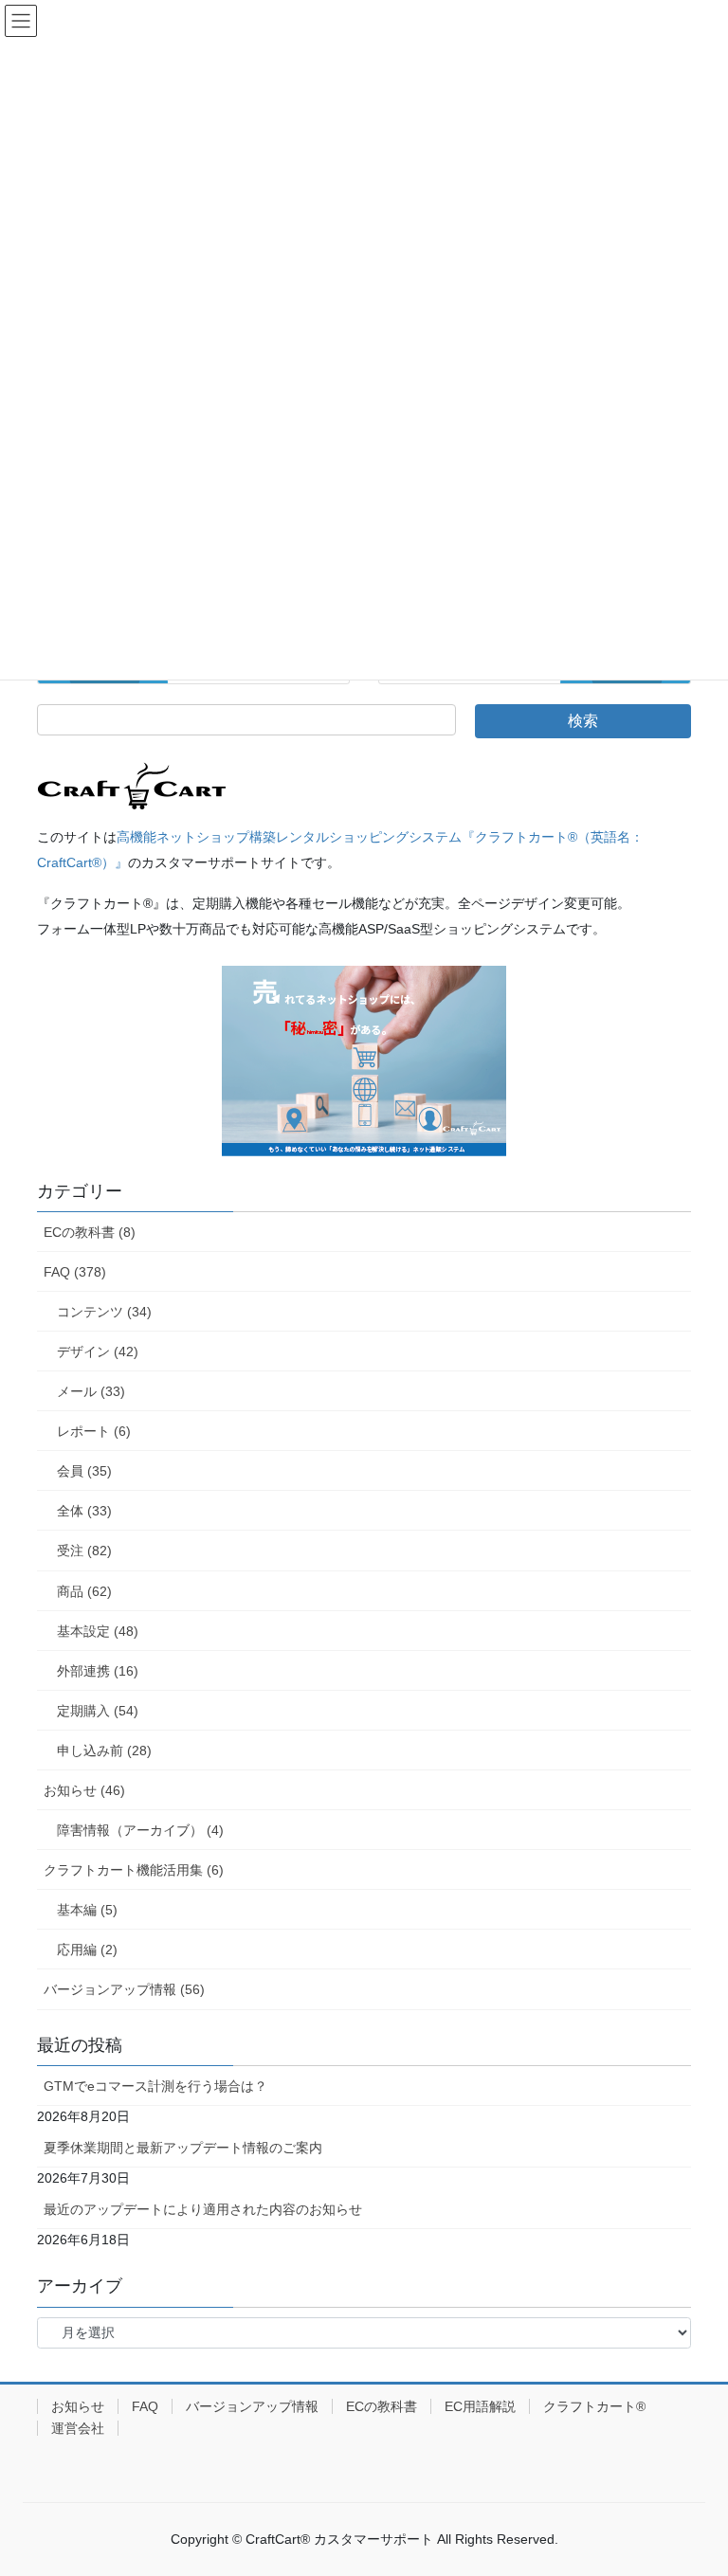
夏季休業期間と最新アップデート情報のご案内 (183, 2148)
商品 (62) (84, 1591)
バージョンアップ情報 (252, 2406)
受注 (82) (84, 1551)
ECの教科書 (382, 2406)
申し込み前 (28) (104, 1751)
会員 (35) (84, 1471)
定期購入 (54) (98, 1711)
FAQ (145, 2406)
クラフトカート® (594, 2406)
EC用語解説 (480, 2406)
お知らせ (78, 2406)
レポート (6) (94, 1431)
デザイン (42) (98, 1351)
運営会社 (78, 2428)
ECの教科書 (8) (90, 1232)
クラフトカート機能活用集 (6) (134, 1870)
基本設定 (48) (98, 1631)
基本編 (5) (87, 1910)
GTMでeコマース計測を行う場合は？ (155, 2086)
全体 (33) (84, 1511)
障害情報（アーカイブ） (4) (140, 1830)
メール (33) (91, 1391)
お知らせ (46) (84, 1790)
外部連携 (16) (98, 1671)
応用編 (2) (87, 1950)
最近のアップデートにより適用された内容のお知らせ (203, 2209)
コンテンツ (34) (104, 1312)
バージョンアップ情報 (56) (124, 1989)
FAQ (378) (75, 1272)
